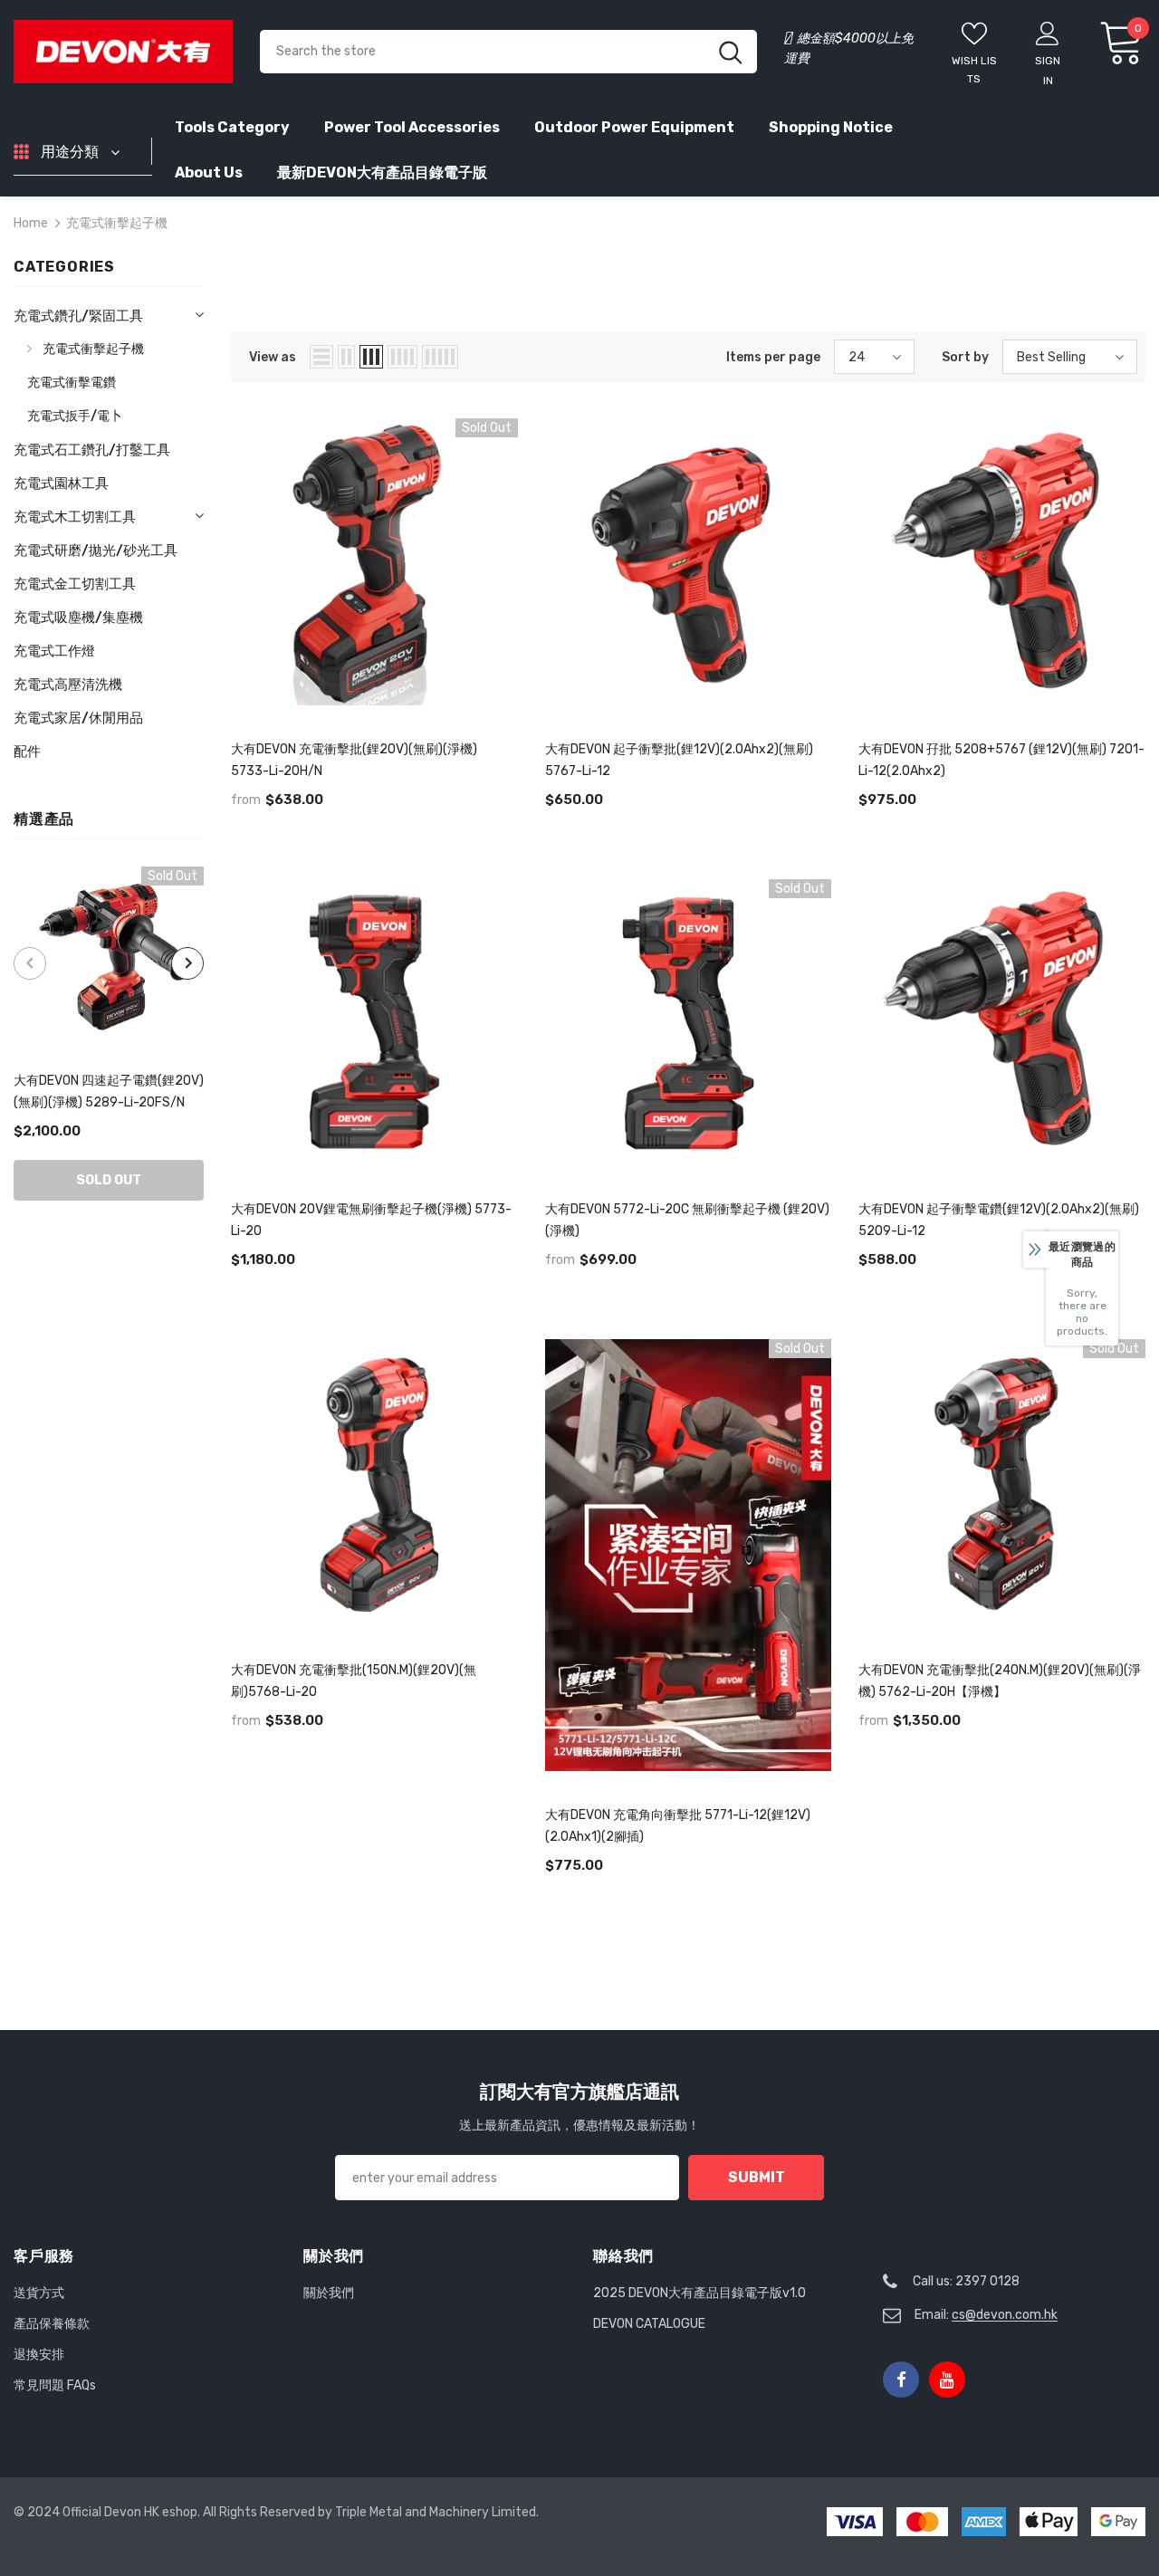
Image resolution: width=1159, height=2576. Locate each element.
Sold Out (109, 1180)
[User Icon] (1048, 33)
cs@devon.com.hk (1005, 2315)
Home (31, 223)
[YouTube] (947, 2380)
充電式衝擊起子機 (117, 223)
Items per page (773, 357)
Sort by (965, 357)
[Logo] (123, 51)
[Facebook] (901, 2380)
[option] (109, 1034)
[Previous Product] (30, 963)
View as (273, 357)
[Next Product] (187, 963)
